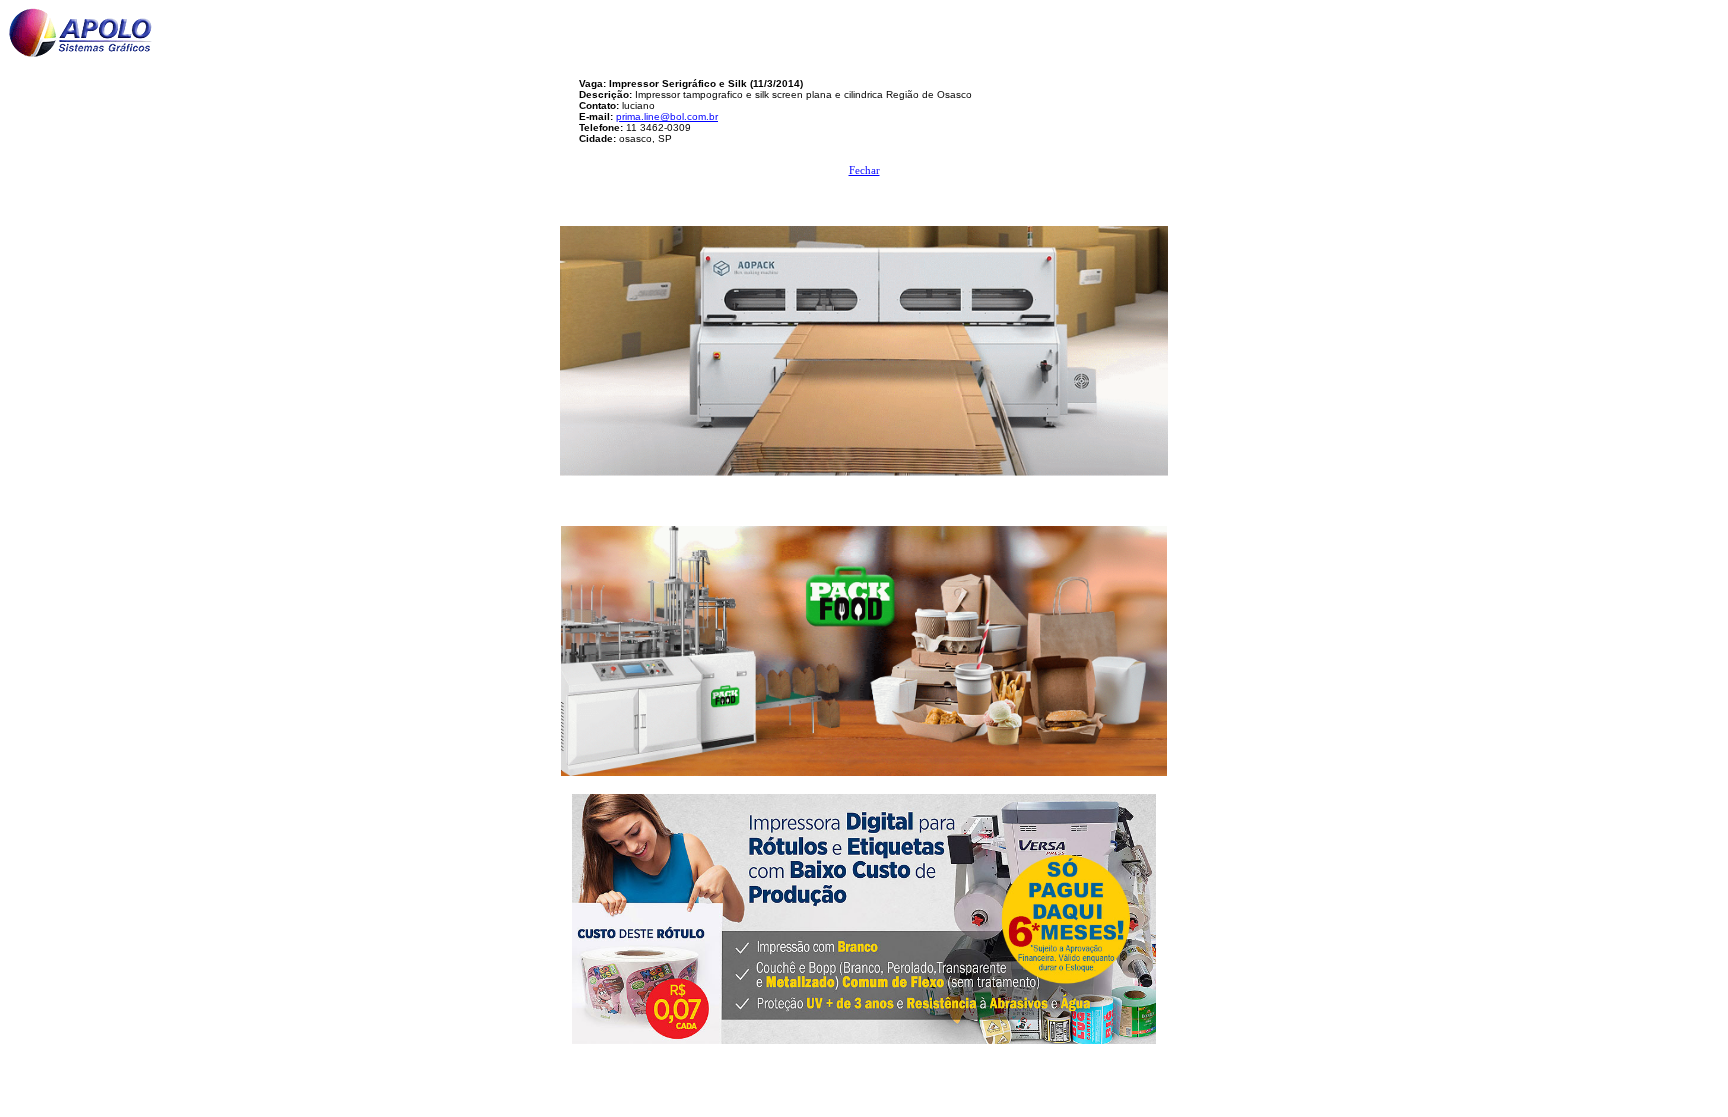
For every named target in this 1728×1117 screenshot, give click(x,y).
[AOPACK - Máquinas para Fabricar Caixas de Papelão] (864, 345)
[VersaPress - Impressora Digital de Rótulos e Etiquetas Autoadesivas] (864, 913)
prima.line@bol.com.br (667, 116)
